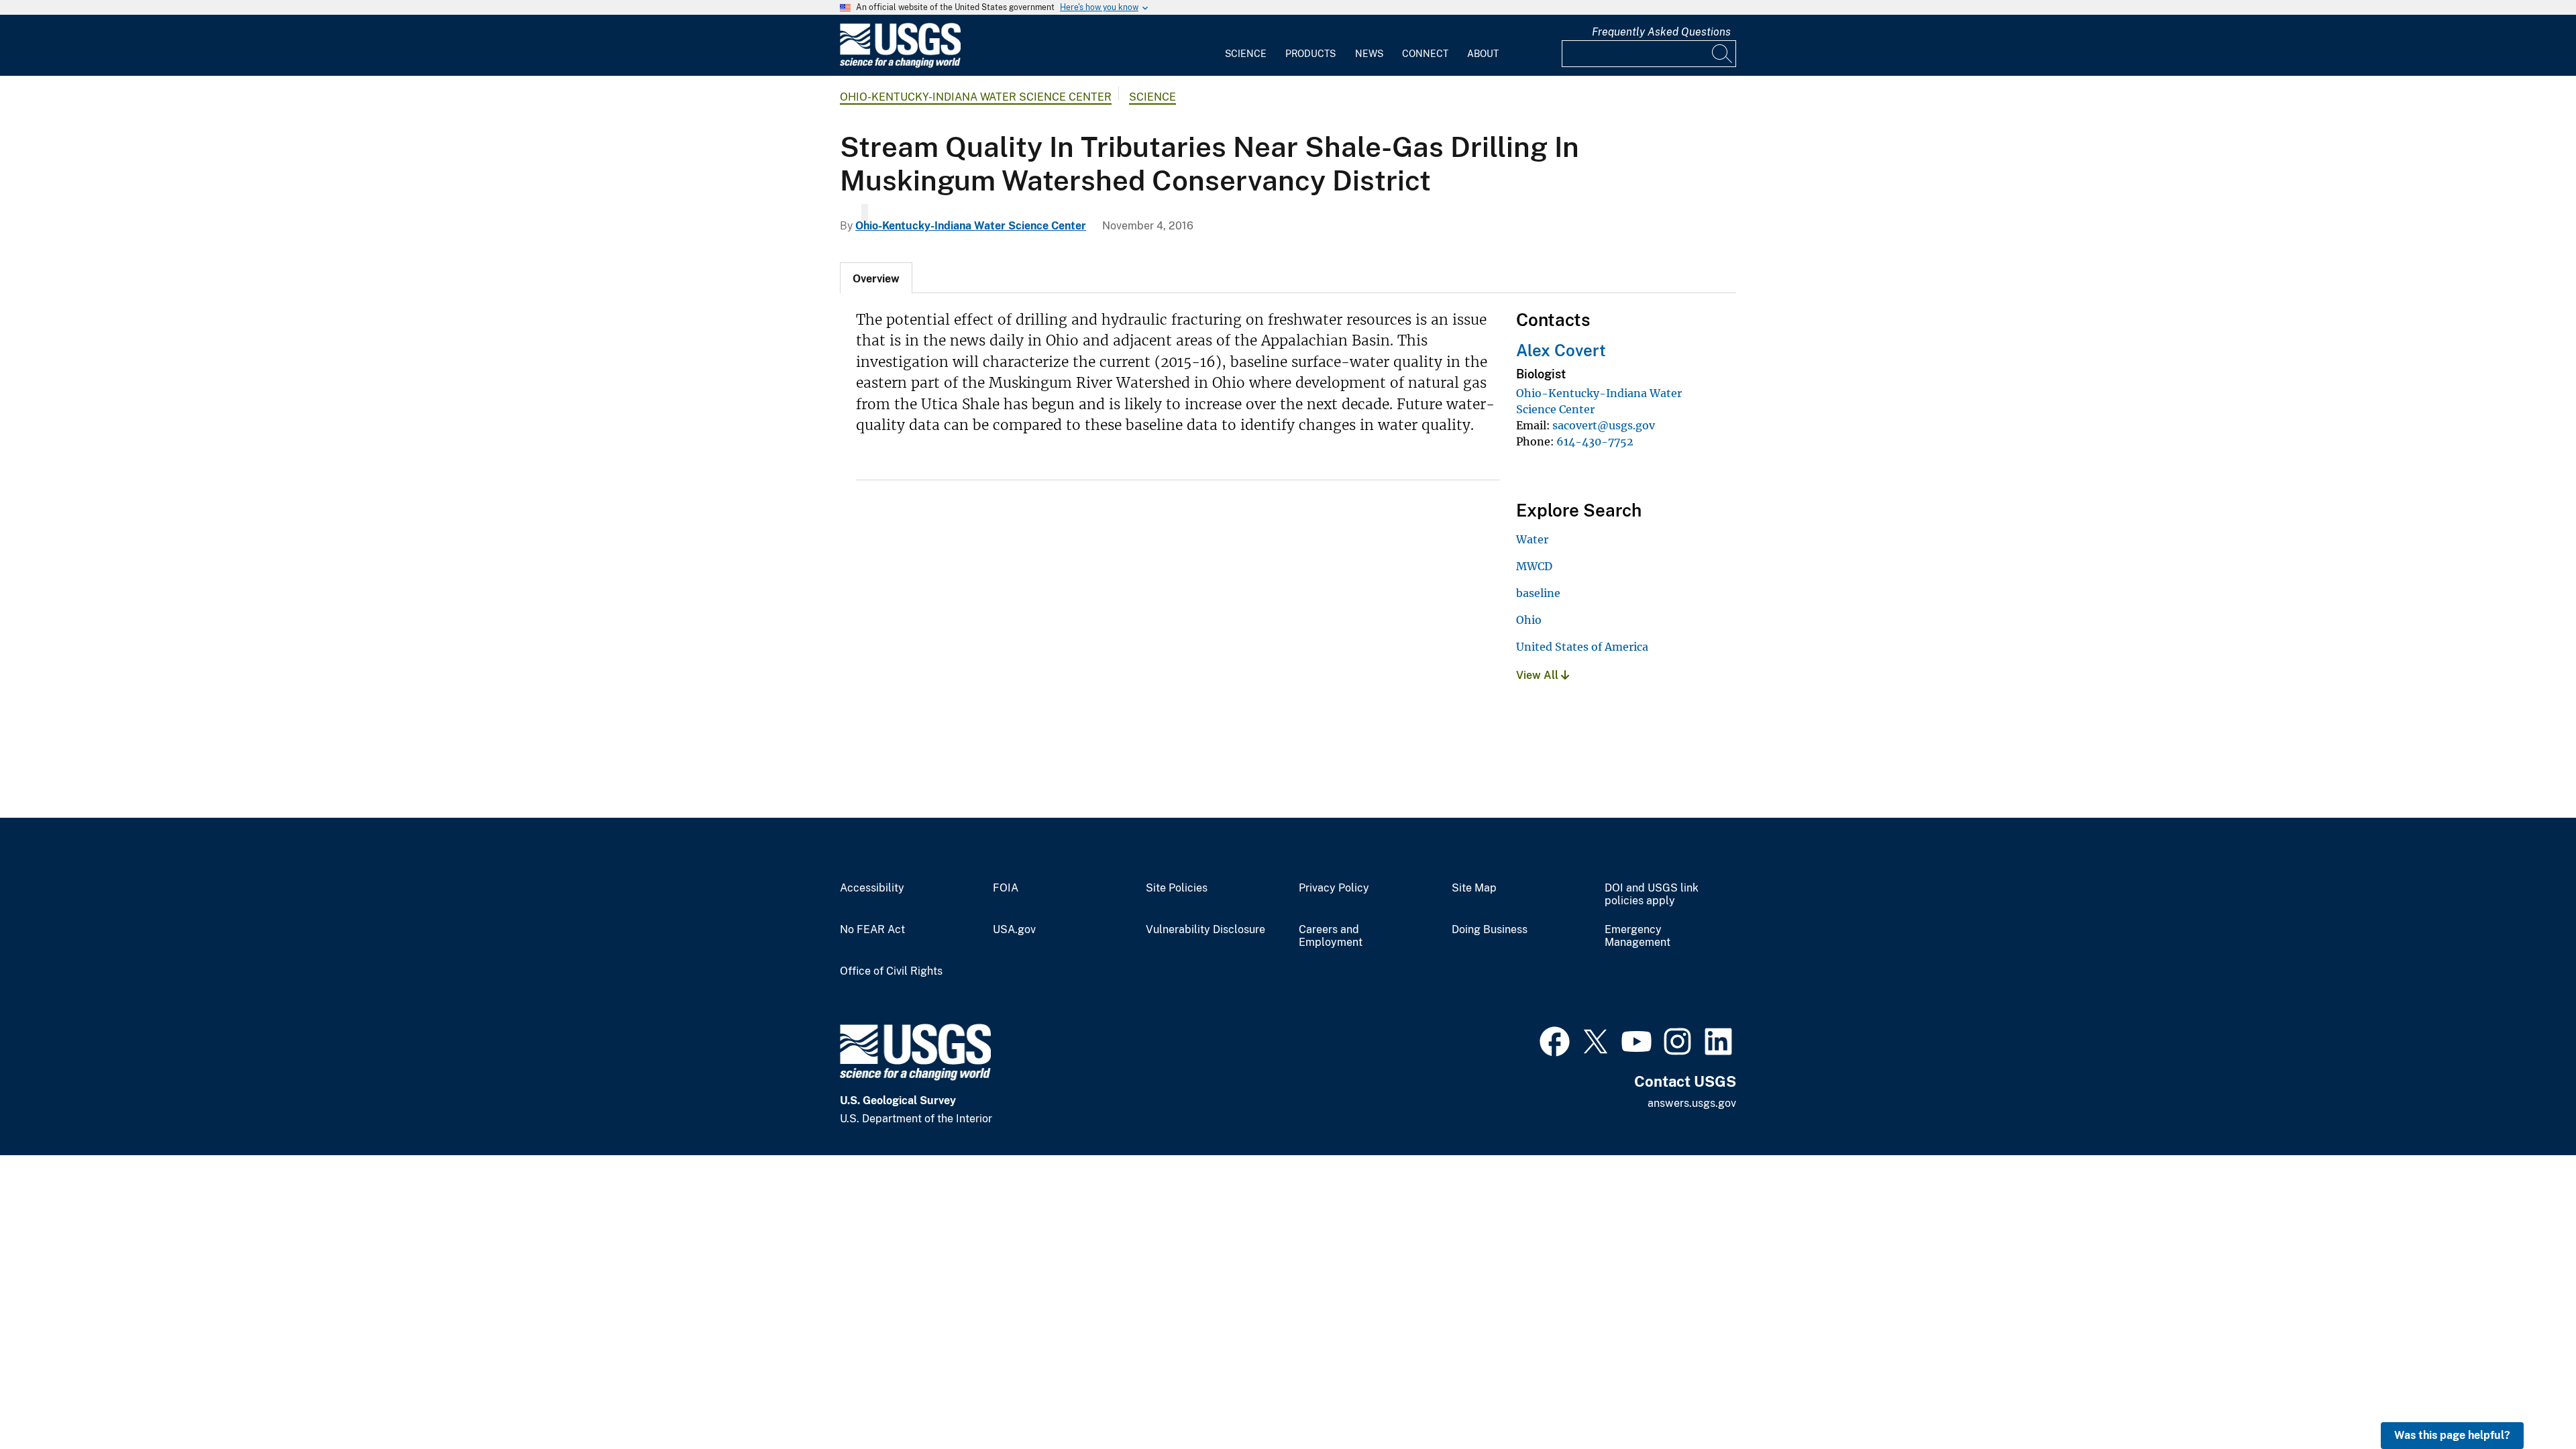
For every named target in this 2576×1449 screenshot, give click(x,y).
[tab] (876, 278)
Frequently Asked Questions (1661, 32)
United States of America (1582, 647)
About (1483, 54)
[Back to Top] (2527, 1400)
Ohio (1529, 620)
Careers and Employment (1331, 936)
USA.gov (1014, 930)
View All (1539, 675)
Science (1246, 54)
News (1369, 54)
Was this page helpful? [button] (2452, 1435)
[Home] (900, 65)
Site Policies (1177, 888)
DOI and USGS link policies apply (1652, 895)
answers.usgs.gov (1692, 1103)
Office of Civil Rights (891, 971)
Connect (1425, 54)
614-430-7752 (1595, 441)
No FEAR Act (872, 930)
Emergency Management (1638, 936)
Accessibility (872, 888)
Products (1310, 54)
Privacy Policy (1334, 888)
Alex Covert (1561, 350)
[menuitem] (1246, 46)
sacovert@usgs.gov (1604, 425)
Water (1532, 539)
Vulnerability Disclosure (1205, 930)
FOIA (1006, 888)
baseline (1538, 593)
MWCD (1534, 566)
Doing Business (1490, 930)
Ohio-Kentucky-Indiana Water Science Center (976, 97)
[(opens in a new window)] (1555, 1040)
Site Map (1474, 888)
